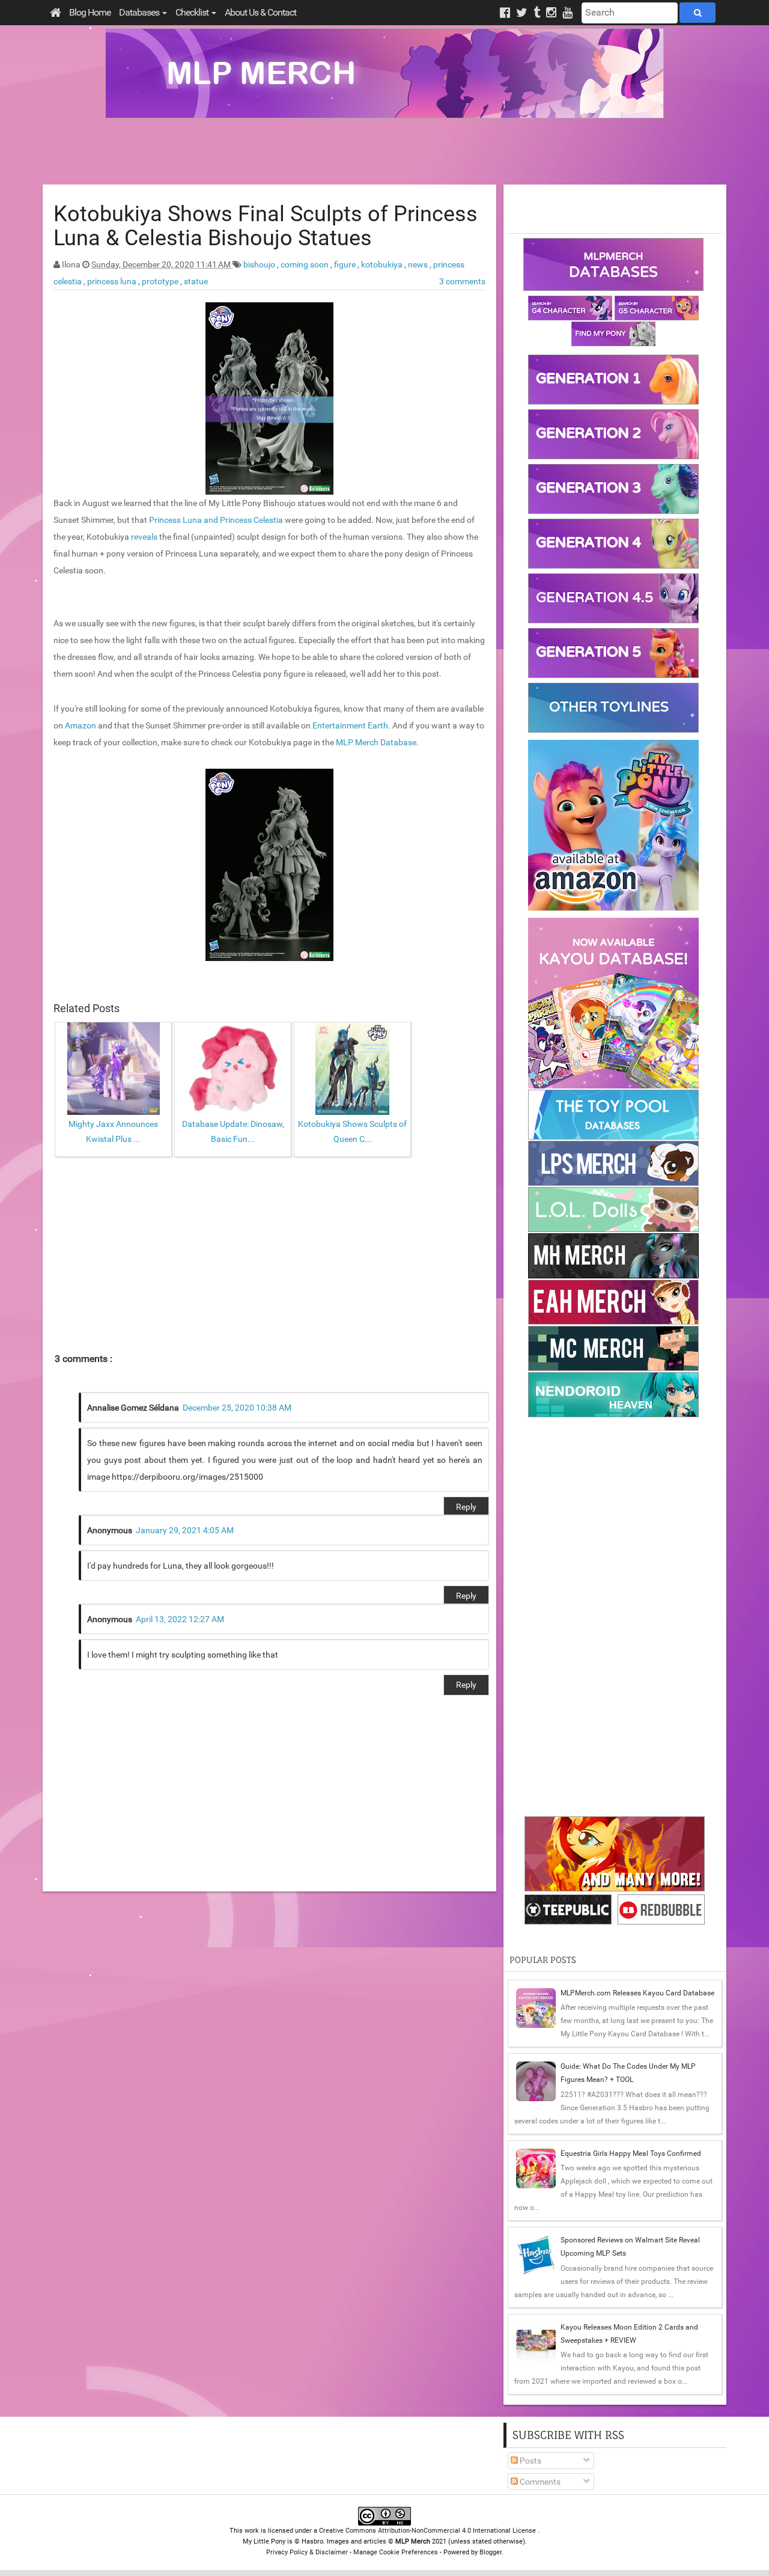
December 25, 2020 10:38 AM (237, 1408)
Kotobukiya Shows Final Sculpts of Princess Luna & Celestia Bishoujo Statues (266, 226)
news (419, 264)
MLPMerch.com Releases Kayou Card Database (637, 1993)
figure (346, 264)
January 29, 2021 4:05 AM (185, 1530)
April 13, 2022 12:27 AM (180, 1619)
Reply (466, 1507)
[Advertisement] (384, 151)
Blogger (491, 2552)
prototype (161, 281)
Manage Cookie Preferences (396, 2552)
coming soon (305, 264)
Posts (530, 2461)
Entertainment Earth (350, 725)
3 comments (462, 281)
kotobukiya (383, 264)
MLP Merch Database (376, 742)
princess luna (113, 281)
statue (196, 281)
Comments (539, 2482)
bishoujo (260, 264)
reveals (144, 537)
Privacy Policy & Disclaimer (307, 2552)
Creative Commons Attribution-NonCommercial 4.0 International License (428, 2531)
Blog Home (90, 12)
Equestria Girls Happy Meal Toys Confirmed (631, 2153)
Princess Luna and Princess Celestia (216, 520)
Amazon (81, 725)
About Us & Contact (260, 12)
